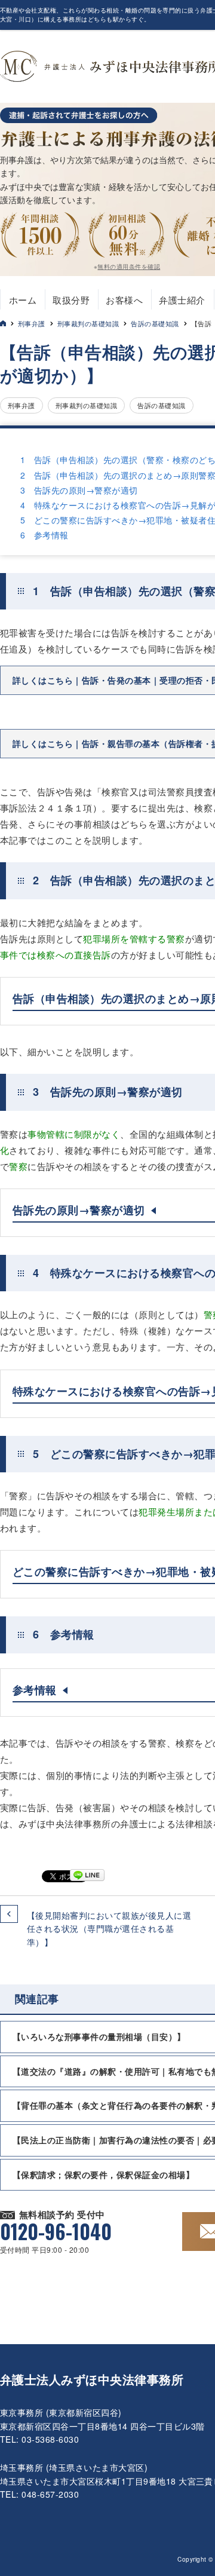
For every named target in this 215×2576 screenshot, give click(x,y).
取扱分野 (71, 300)
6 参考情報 (44, 535)
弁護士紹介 (182, 300)
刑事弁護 (32, 323)
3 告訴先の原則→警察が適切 (79, 490)
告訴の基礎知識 (155, 323)
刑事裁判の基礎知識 (88, 323)
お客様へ (124, 300)
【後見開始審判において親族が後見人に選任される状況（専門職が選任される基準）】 (109, 1929)
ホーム (23, 300)
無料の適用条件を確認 (129, 267)
